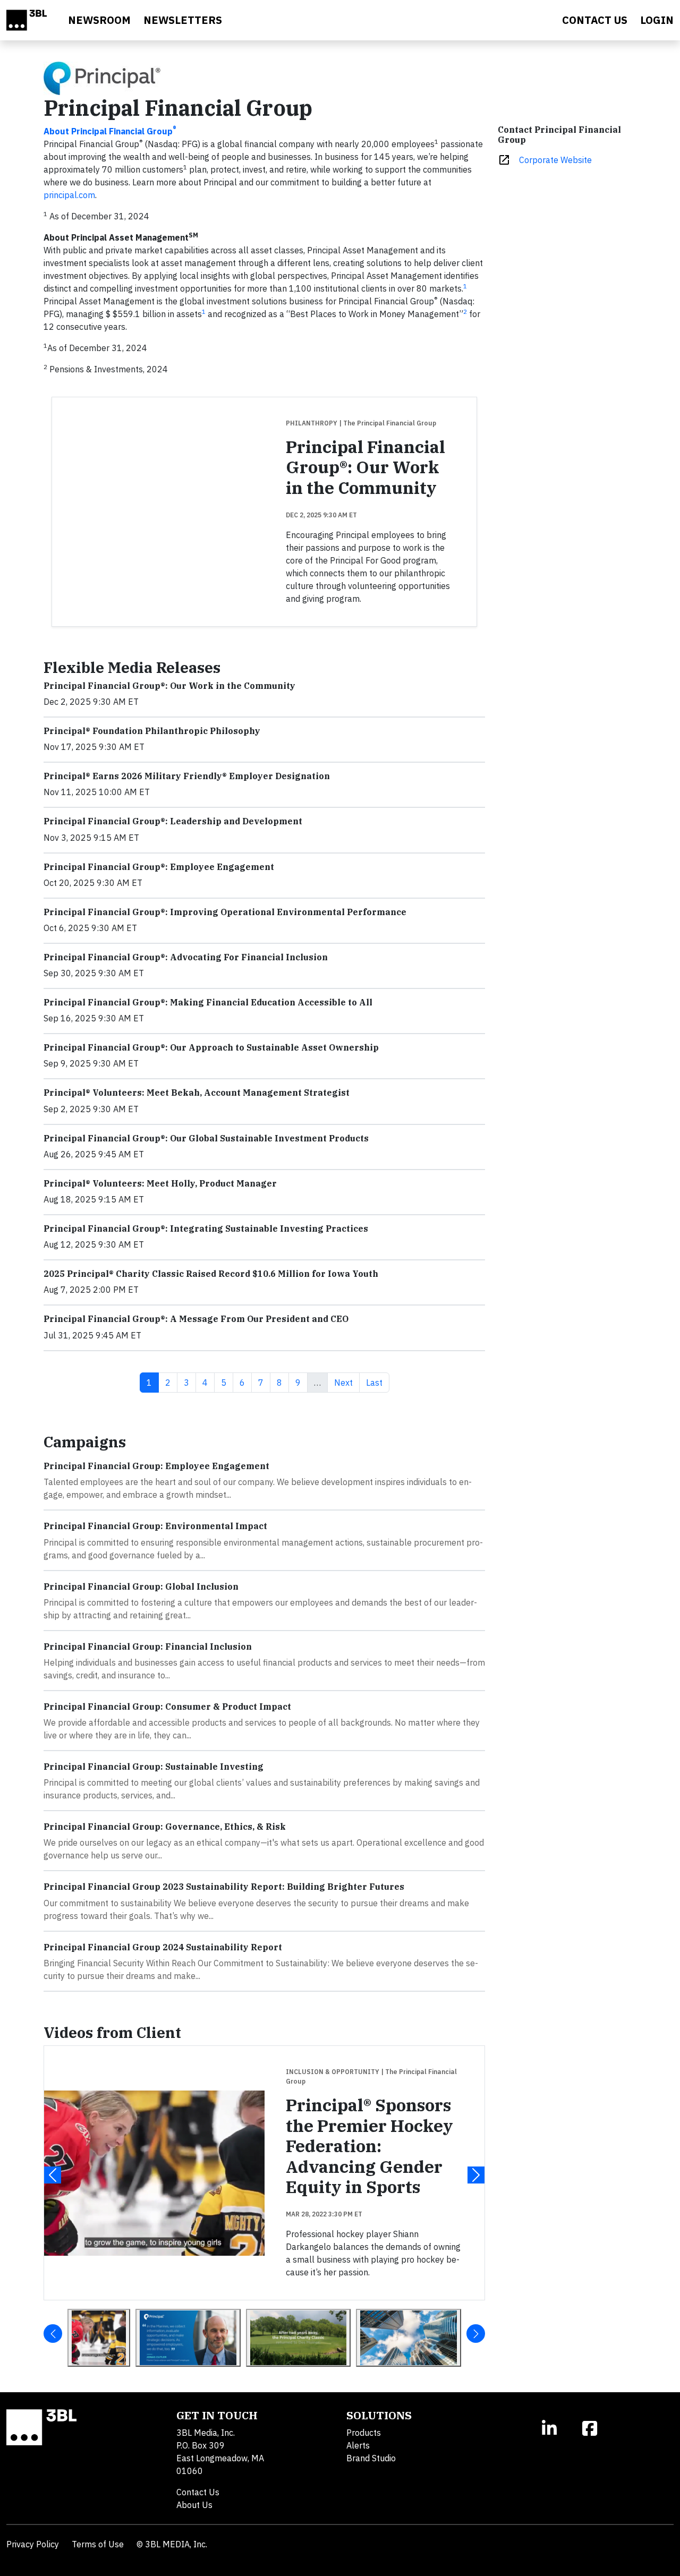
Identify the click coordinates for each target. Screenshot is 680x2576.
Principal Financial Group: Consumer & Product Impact (167, 1707)
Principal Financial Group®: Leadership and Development (173, 821)
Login (657, 20)
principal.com (69, 195)
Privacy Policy (33, 2544)
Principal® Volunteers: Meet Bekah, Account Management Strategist (197, 1093)
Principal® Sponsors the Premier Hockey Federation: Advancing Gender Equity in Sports (369, 2146)
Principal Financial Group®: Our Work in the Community (365, 467)
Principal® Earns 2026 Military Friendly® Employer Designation (187, 776)
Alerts (358, 2445)
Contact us (595, 20)
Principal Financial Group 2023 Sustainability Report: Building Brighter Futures (224, 1887)
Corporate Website (555, 160)
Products (364, 2433)
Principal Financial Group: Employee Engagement (156, 1466)
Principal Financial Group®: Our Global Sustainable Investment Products (206, 1138)
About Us (194, 2505)
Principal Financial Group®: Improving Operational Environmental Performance (225, 912)
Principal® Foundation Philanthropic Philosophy (152, 731)
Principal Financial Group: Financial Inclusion (148, 1647)
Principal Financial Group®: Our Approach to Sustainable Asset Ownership (211, 1047)
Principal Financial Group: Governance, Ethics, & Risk (165, 1827)
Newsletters (183, 20)
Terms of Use (98, 2544)
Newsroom (99, 20)
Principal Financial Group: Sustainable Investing (154, 1767)
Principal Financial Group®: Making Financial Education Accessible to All (208, 1002)
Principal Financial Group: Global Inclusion (141, 1586)
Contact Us (198, 2492)
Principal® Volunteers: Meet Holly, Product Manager (160, 1183)
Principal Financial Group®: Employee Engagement (159, 867)
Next (347, 1382)
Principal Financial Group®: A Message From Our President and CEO (196, 1319)
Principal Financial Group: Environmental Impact (155, 1526)
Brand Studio (371, 2458)
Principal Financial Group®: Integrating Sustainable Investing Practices (206, 1229)
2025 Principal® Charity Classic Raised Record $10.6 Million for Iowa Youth (211, 1274)
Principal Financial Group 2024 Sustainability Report (163, 1947)
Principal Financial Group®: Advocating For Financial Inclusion (186, 957)
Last (377, 1382)
